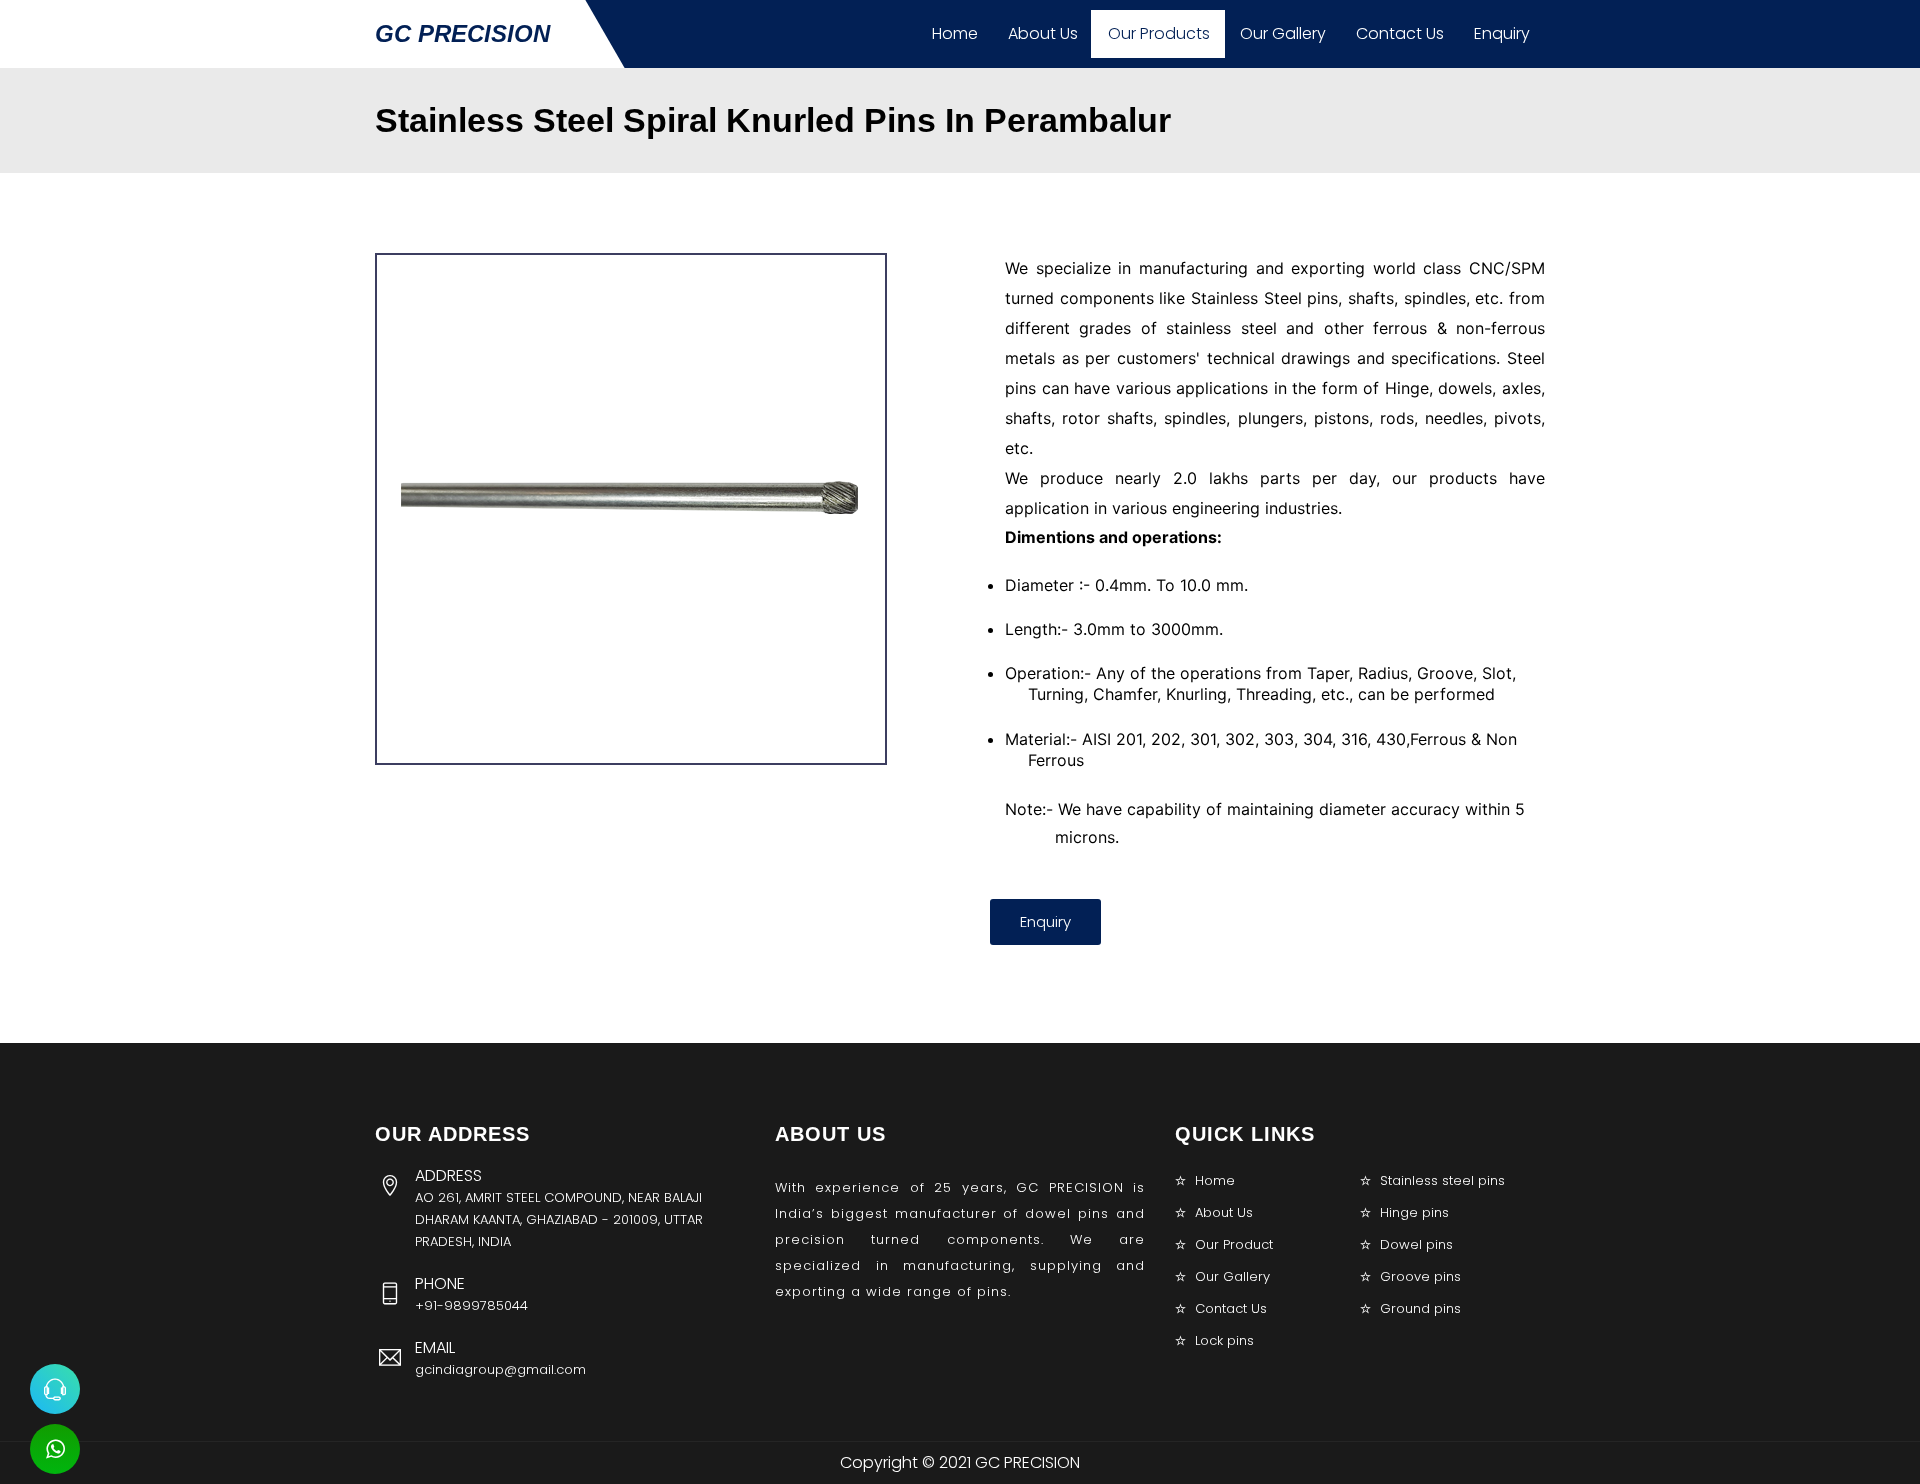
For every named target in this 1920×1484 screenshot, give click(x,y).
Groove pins (1420, 1276)
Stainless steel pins (1442, 1180)
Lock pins (1224, 1340)
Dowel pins (1416, 1244)
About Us (1043, 33)
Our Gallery (1283, 33)
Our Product (1234, 1244)
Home (955, 33)
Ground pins (1420, 1308)
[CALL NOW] (55, 1389)
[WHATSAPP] (55, 1449)
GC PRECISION (462, 33)
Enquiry (1502, 33)
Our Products (1159, 33)
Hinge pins (1414, 1212)
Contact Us (1400, 33)
